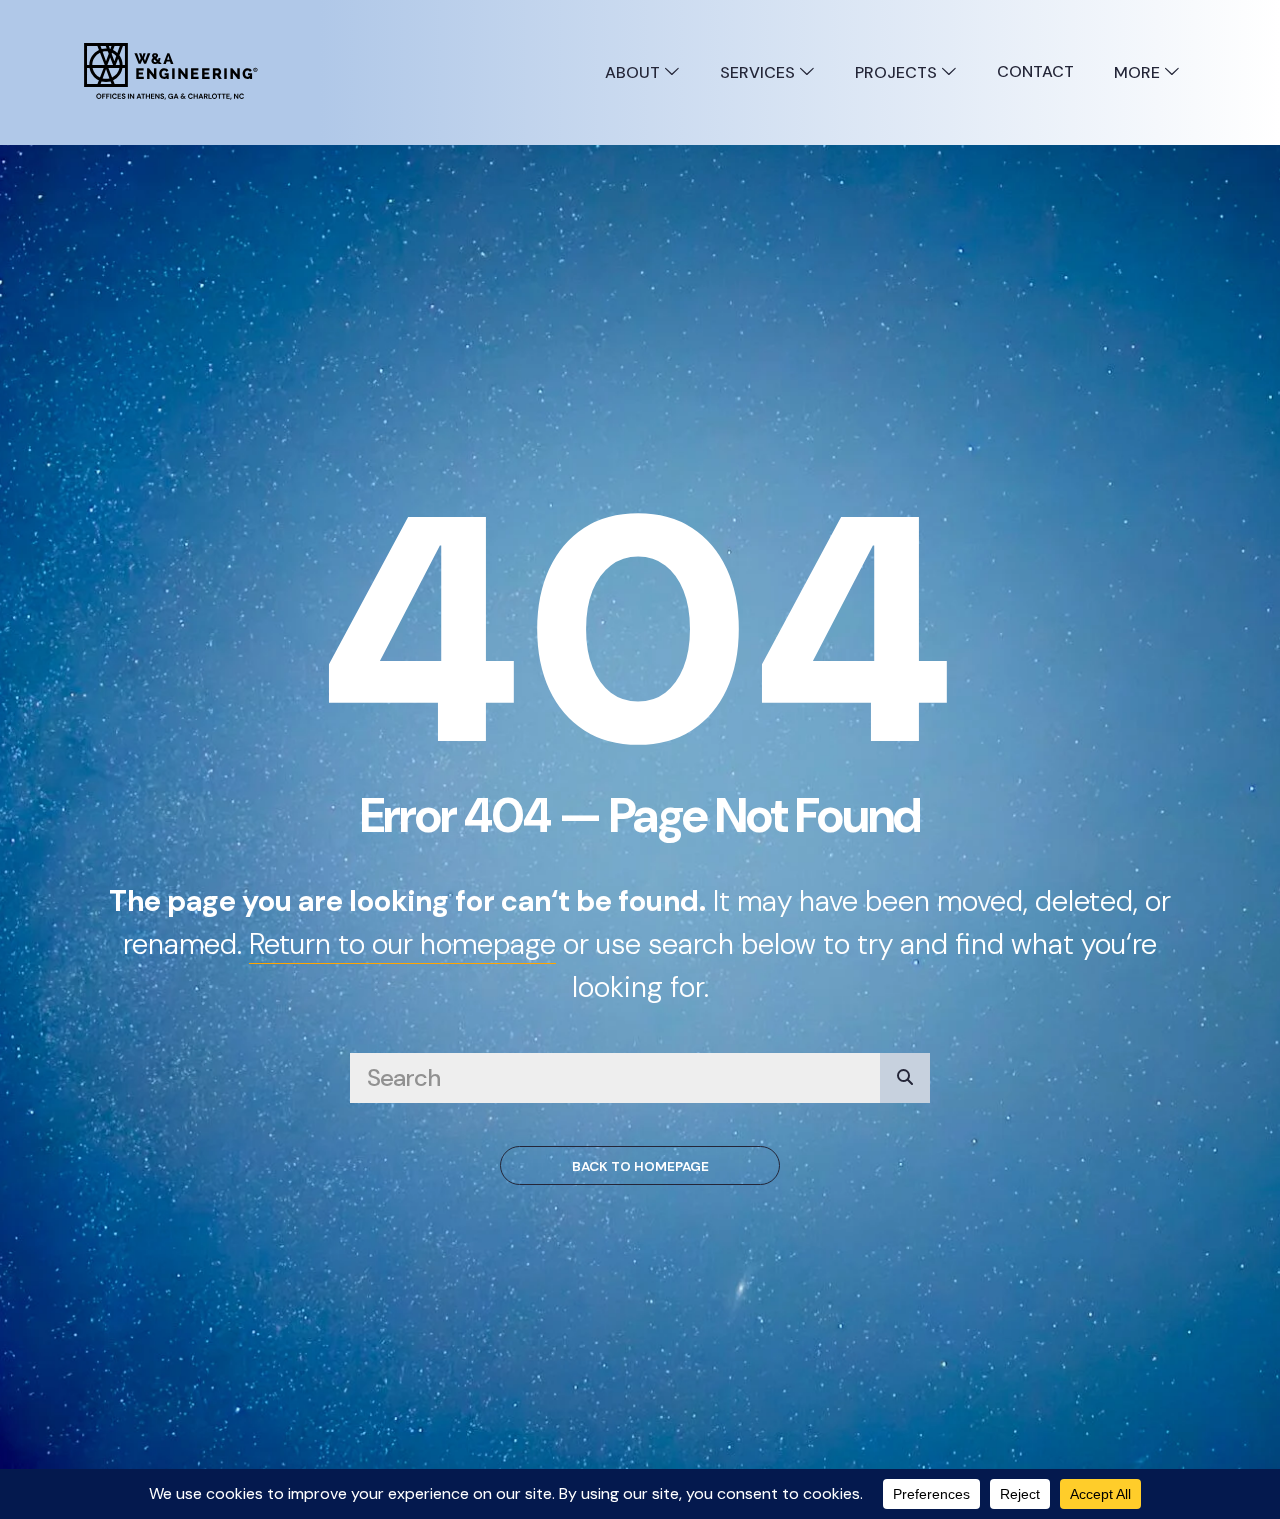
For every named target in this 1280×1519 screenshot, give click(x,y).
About (634, 72)
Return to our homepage (402, 944)
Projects (898, 72)
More (1139, 72)
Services (759, 72)
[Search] (905, 1078)
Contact (1035, 71)
